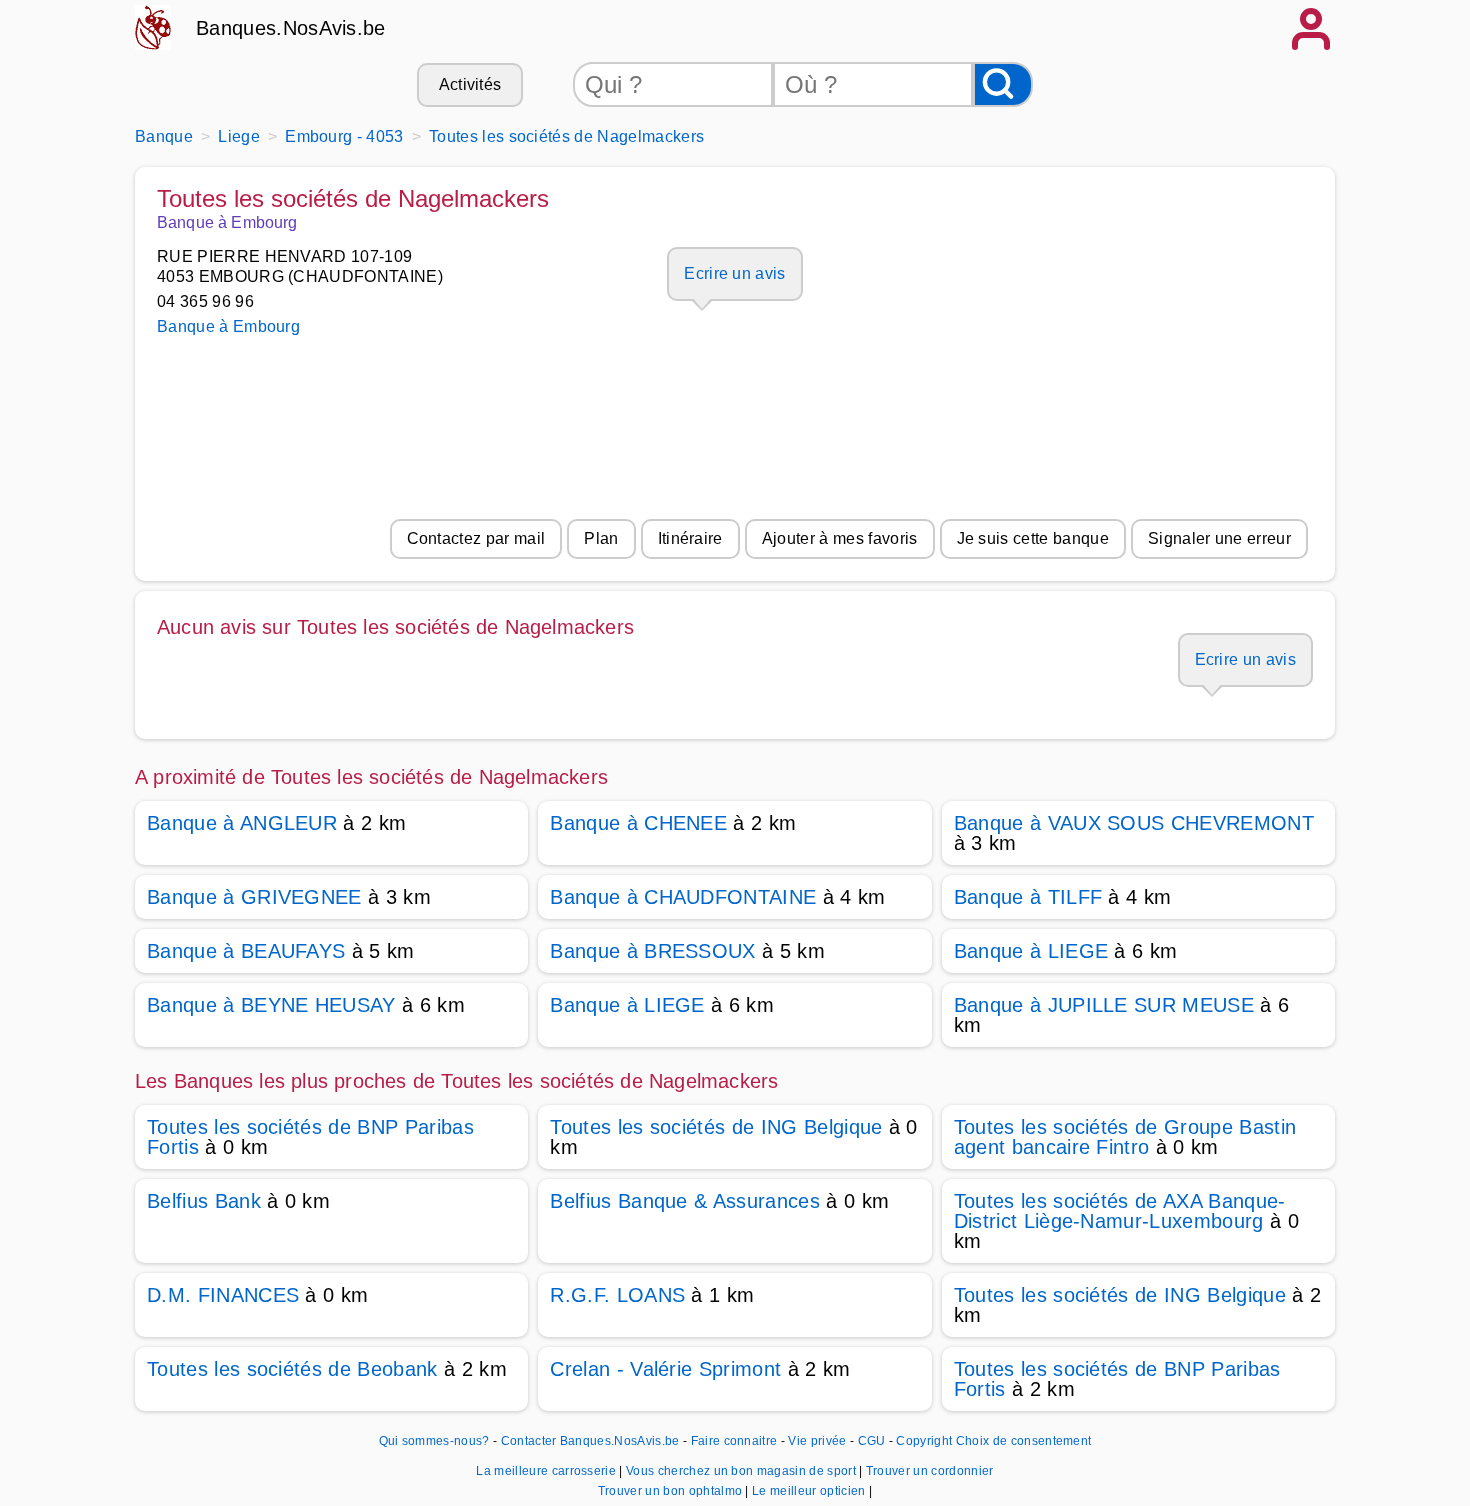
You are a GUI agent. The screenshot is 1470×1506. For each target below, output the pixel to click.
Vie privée (817, 1441)
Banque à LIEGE (1031, 951)
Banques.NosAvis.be (291, 28)
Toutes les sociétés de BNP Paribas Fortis (310, 1137)
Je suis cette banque (1033, 538)
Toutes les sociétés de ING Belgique (716, 1127)
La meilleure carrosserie (547, 1471)
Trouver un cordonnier (930, 1471)
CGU (872, 1441)
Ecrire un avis (734, 273)
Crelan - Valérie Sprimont (665, 1369)
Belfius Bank (204, 1201)
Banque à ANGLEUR (242, 823)
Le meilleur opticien (810, 1491)
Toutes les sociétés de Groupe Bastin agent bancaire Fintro (1125, 1137)
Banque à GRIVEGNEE (254, 897)
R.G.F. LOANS (617, 1295)
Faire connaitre (734, 1441)
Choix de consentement (1024, 1441)
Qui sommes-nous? (434, 1441)
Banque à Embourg (228, 326)
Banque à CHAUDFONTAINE (683, 897)
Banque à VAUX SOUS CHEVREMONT (1134, 823)
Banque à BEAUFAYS (246, 951)
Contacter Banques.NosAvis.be (590, 1441)
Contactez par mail (476, 538)
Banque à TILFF (1028, 897)
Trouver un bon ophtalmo (672, 1491)
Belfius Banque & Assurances (685, 1201)
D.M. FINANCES (223, 1295)
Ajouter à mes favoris (840, 538)
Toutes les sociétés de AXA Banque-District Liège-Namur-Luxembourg (1120, 1211)
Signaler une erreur (1219, 538)
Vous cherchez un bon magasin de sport (742, 1471)
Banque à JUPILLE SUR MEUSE (1104, 1005)
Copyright (924, 1441)
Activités (470, 84)
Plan (601, 538)
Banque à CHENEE (638, 823)
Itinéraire (690, 538)
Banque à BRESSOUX (652, 951)
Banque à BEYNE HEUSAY (271, 1005)
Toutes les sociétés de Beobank (292, 1369)
